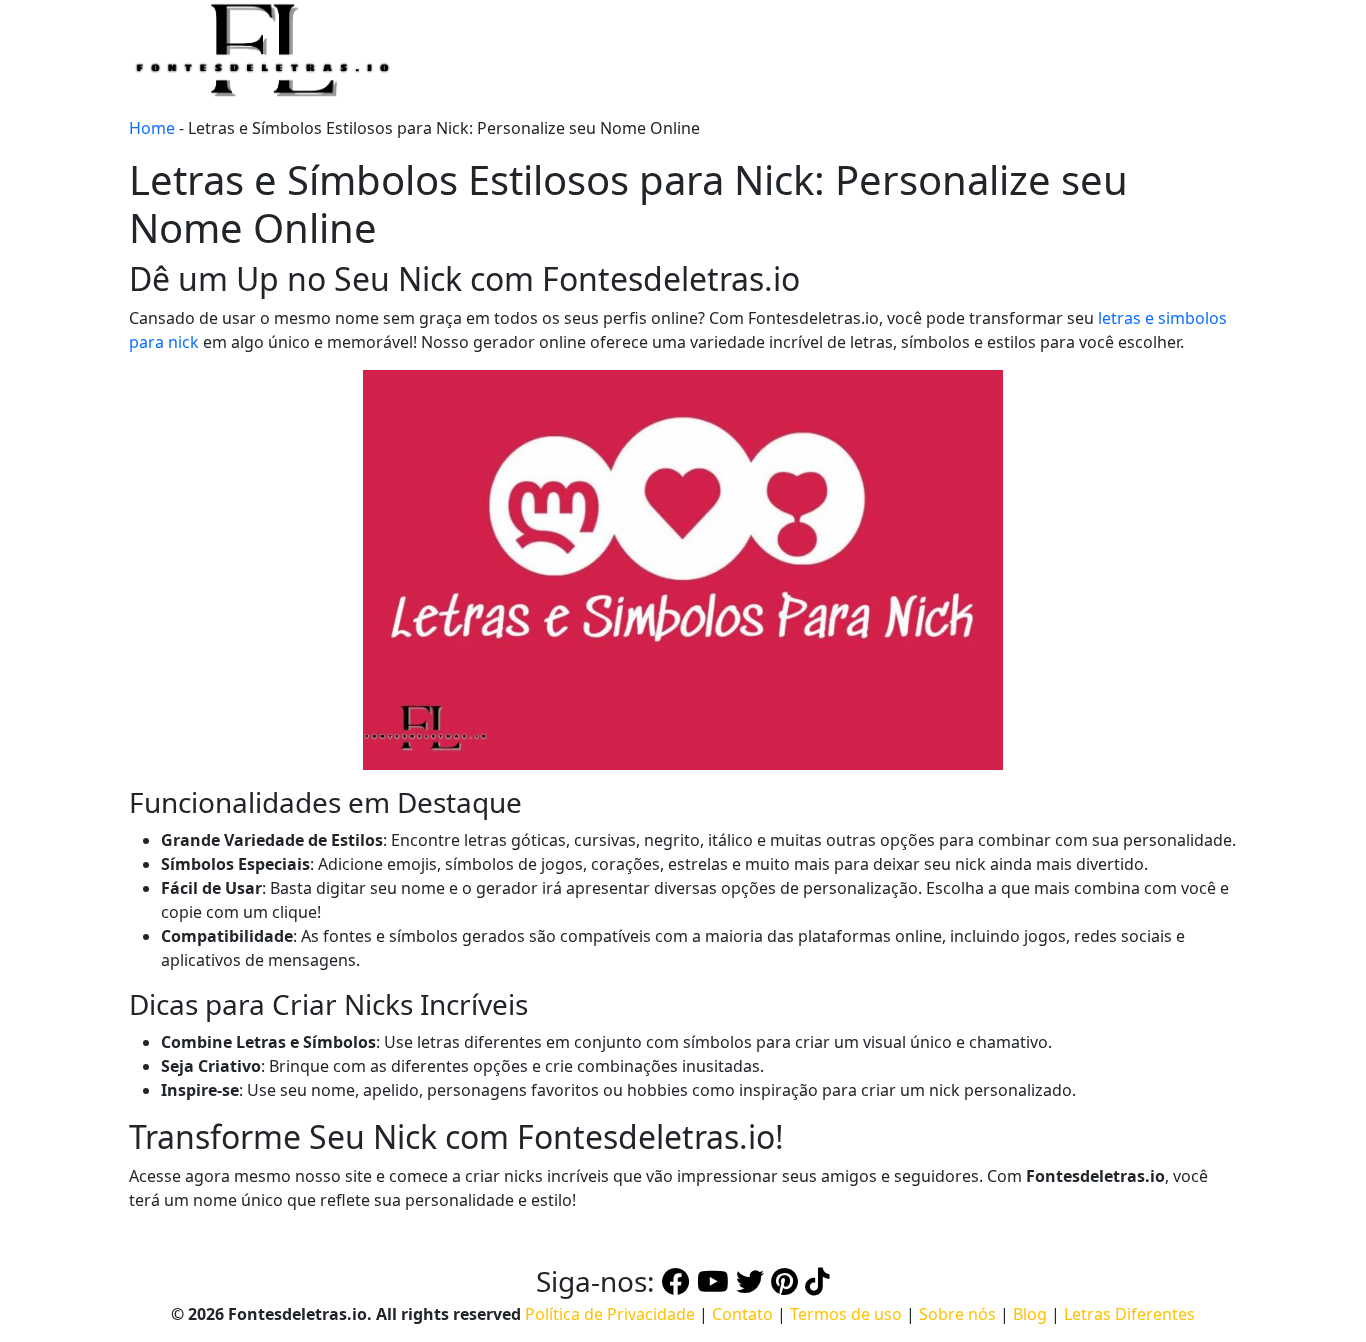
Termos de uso (846, 1314)
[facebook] (676, 1281)
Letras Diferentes (1129, 1314)
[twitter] (750, 1281)
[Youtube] (713, 1281)
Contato (742, 1314)
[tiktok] (817, 1281)
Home (152, 128)
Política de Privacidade (610, 1314)
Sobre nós (957, 1314)
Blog (1030, 1314)
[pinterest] (784, 1281)
